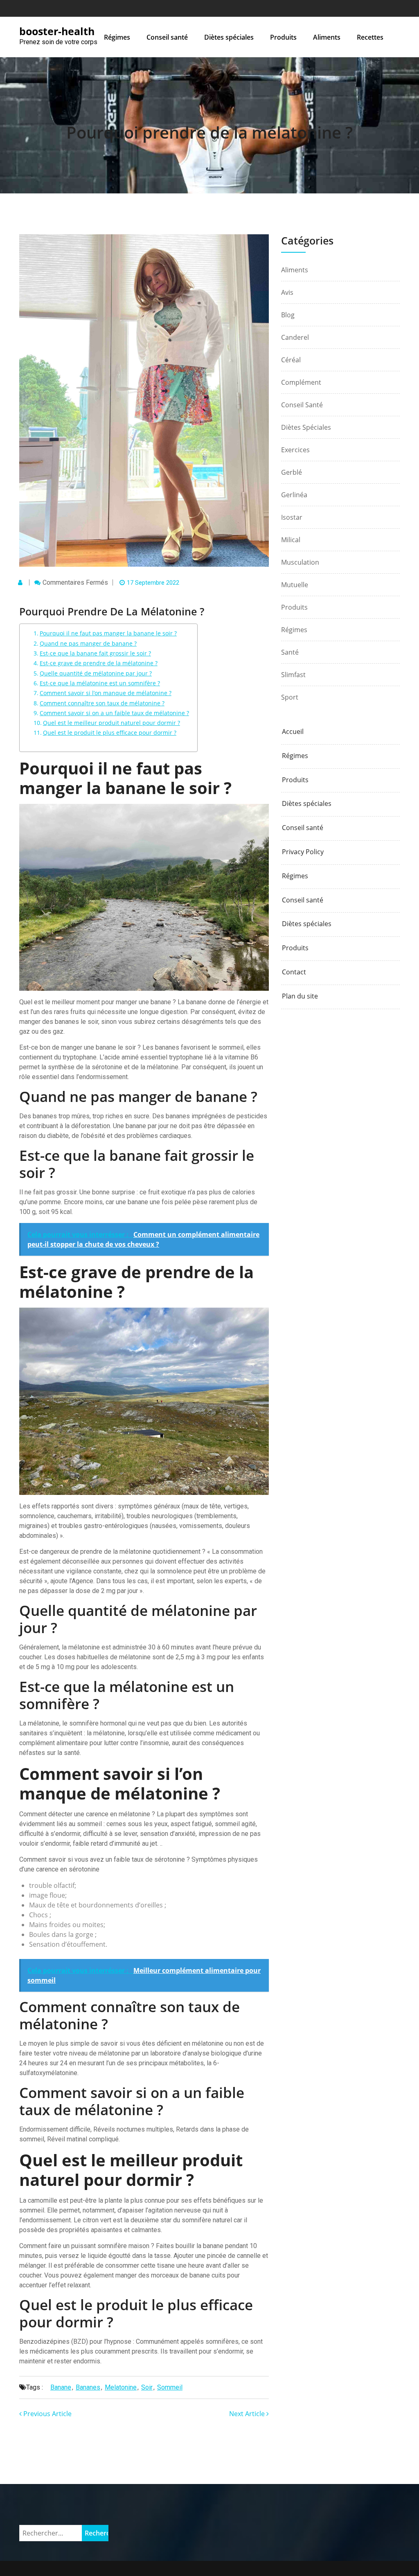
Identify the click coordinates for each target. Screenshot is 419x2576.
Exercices (295, 450)
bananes (88, 2387)
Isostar (292, 517)
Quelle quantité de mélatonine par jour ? (96, 673)
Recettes (370, 37)
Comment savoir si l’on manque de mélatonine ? (106, 693)
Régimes (117, 37)
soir (147, 2387)
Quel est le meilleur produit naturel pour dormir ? (112, 723)
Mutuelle (295, 585)
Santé (290, 652)
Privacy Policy (303, 852)
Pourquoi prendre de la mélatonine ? (209, 132)
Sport (290, 697)
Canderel (295, 337)
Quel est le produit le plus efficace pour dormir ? (110, 733)
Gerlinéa (294, 495)
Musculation (300, 562)
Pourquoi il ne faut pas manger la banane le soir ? (108, 633)
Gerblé (292, 472)
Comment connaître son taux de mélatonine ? (102, 703)
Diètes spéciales (229, 37)
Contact (294, 972)
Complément (301, 382)
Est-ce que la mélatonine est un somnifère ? (100, 683)
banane (61, 2387)
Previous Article (47, 2414)
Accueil (293, 732)
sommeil (170, 2387)
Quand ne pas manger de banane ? (88, 643)
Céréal (291, 360)
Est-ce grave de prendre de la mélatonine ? (99, 663)
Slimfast (293, 675)
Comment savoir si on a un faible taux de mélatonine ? (114, 713)
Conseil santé (167, 37)
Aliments (327, 37)
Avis (287, 292)
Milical (291, 540)
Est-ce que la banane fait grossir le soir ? (95, 653)
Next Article (248, 2414)
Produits (283, 37)
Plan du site (300, 996)
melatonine (121, 2387)
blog (288, 315)
